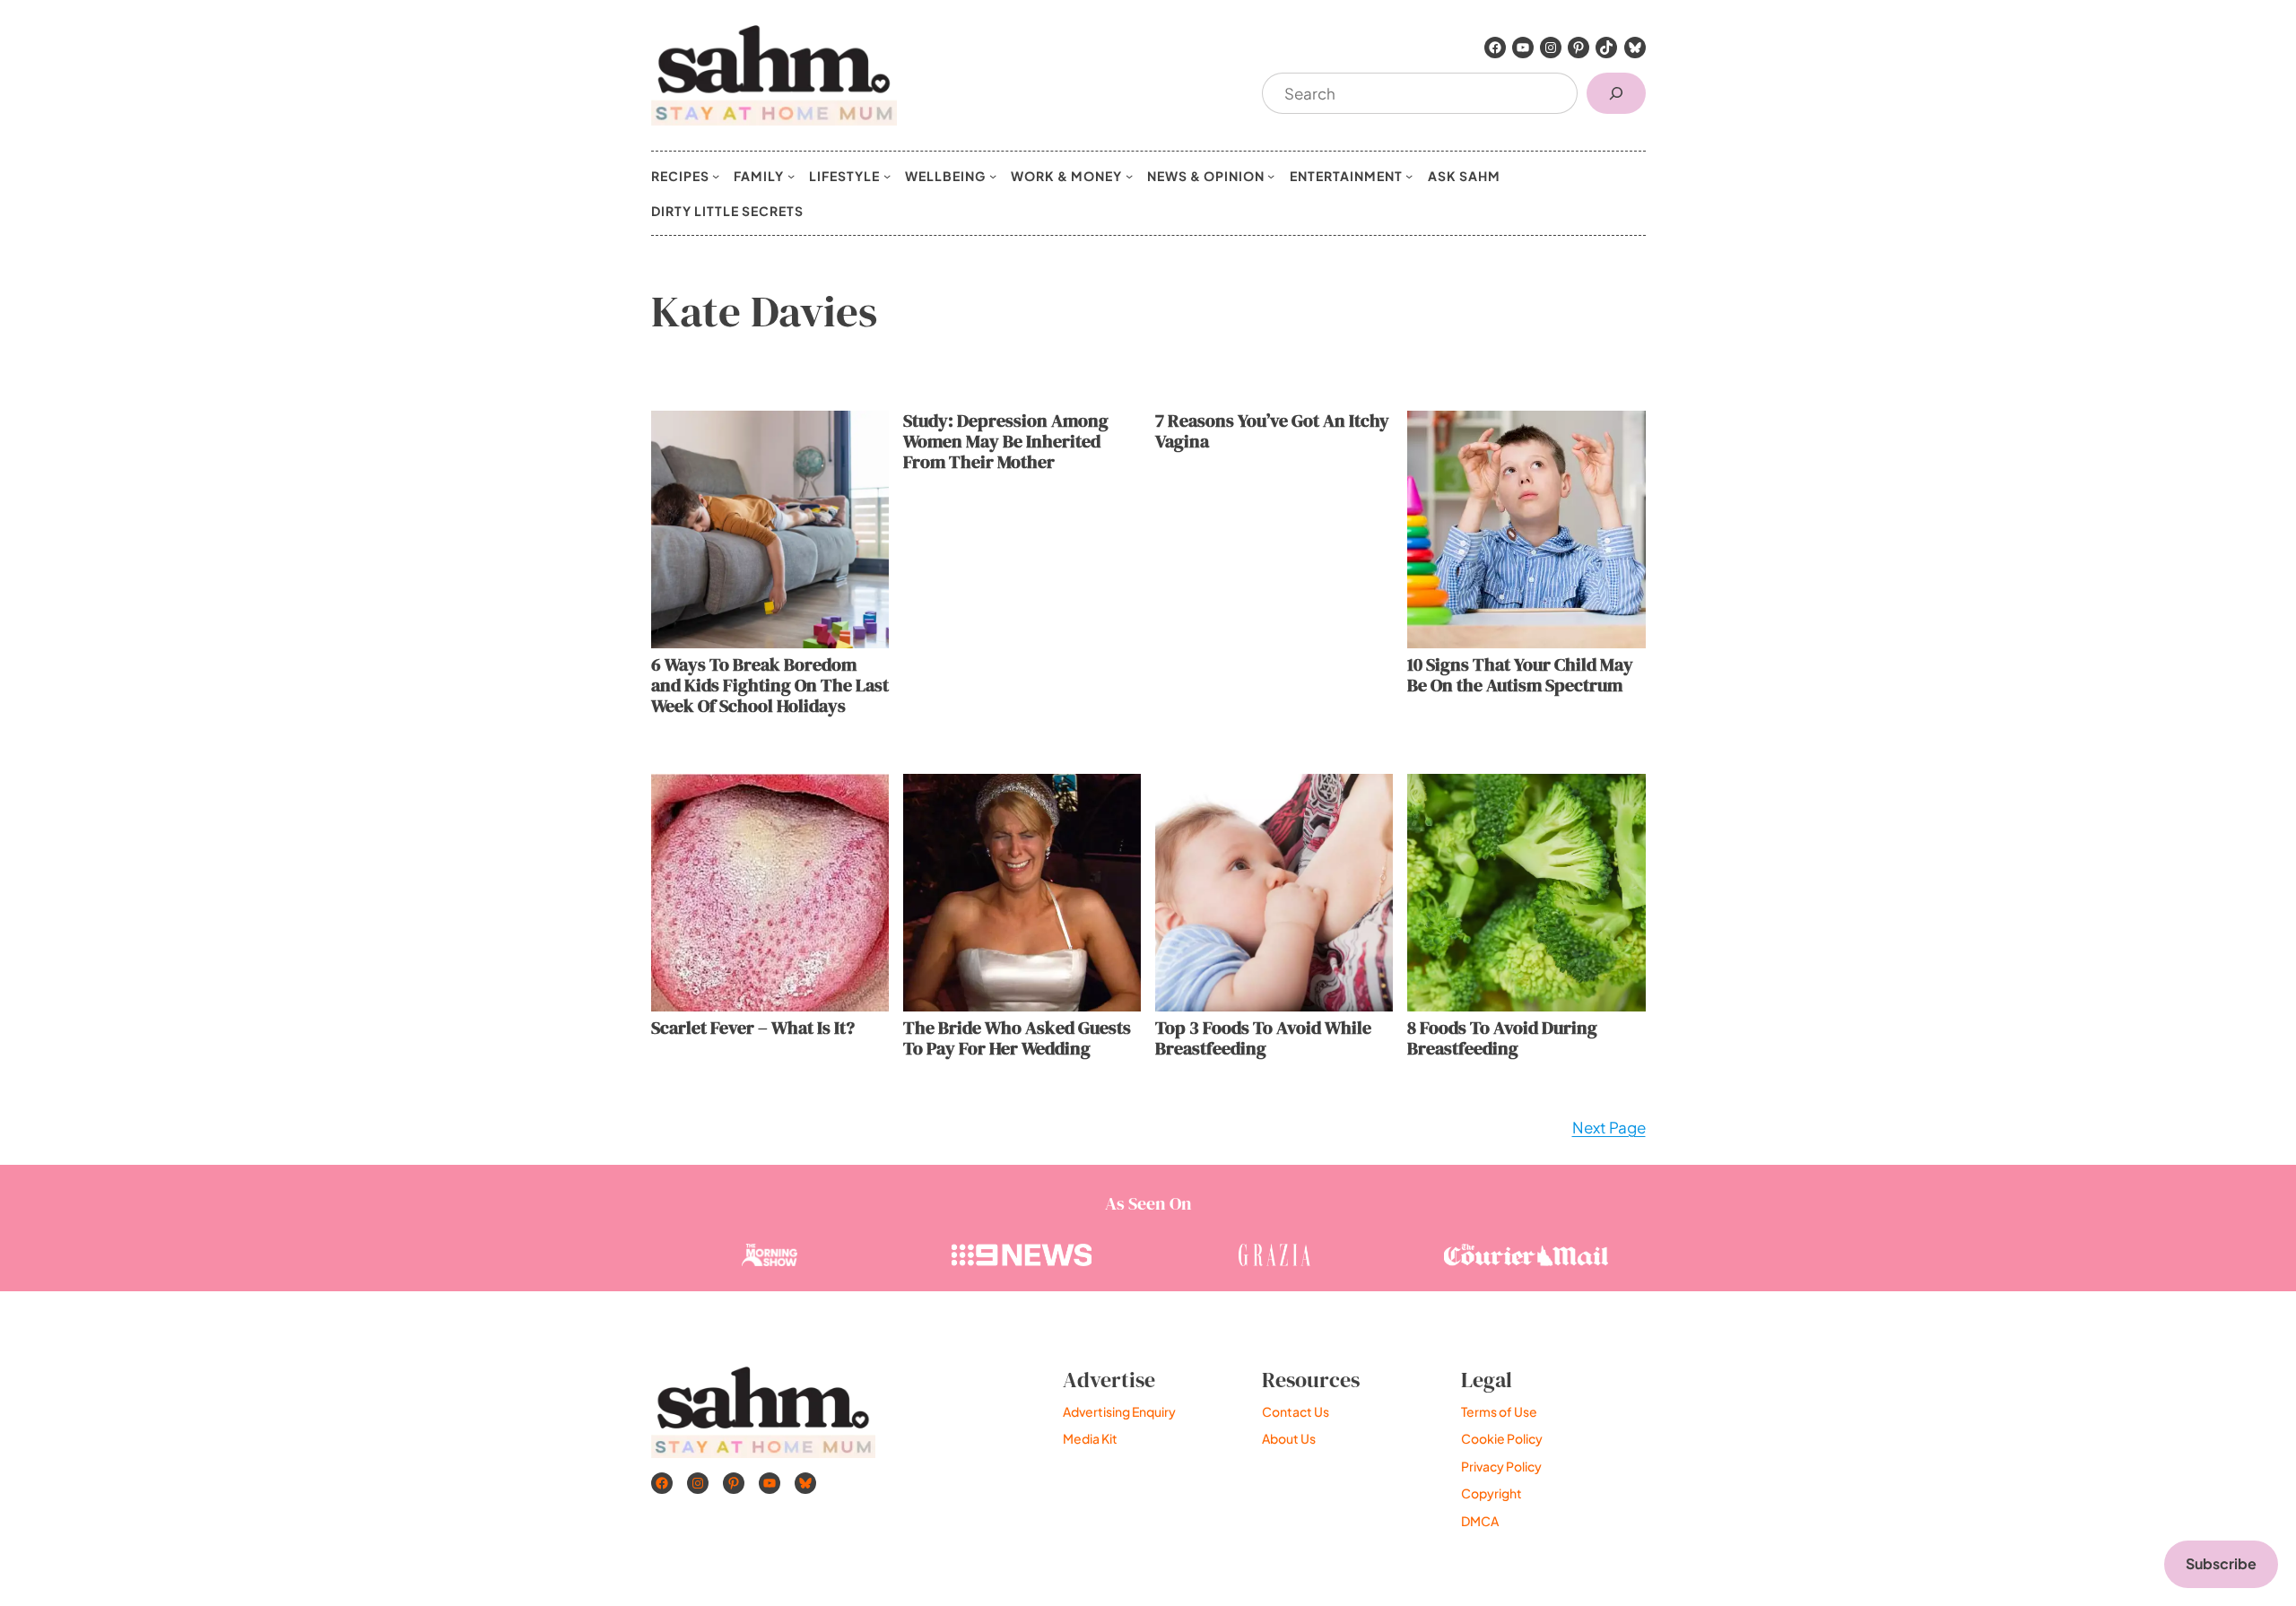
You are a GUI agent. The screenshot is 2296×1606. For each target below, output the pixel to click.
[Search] (1616, 94)
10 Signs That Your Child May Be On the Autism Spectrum (1520, 675)
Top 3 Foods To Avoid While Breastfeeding (1263, 1038)
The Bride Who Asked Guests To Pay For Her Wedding (1017, 1038)
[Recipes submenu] (716, 176)
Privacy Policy (1501, 1466)
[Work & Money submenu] (1129, 176)
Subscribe (2221, 1563)
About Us (1289, 1438)
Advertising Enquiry (1119, 1411)
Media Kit (1090, 1438)
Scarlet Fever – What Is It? (753, 1028)
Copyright (1492, 1493)
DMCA (1480, 1521)
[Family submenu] (791, 176)
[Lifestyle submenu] (887, 176)
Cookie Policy (1502, 1438)
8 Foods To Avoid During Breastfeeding (1502, 1038)
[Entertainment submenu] (1409, 176)
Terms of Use (1499, 1411)
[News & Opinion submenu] (1271, 176)
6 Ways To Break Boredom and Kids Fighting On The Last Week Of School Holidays (770, 686)
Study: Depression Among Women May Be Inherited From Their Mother (1006, 442)
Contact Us (1296, 1411)
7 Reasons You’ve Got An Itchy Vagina (1272, 431)
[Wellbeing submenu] (993, 176)
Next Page (1609, 1127)
